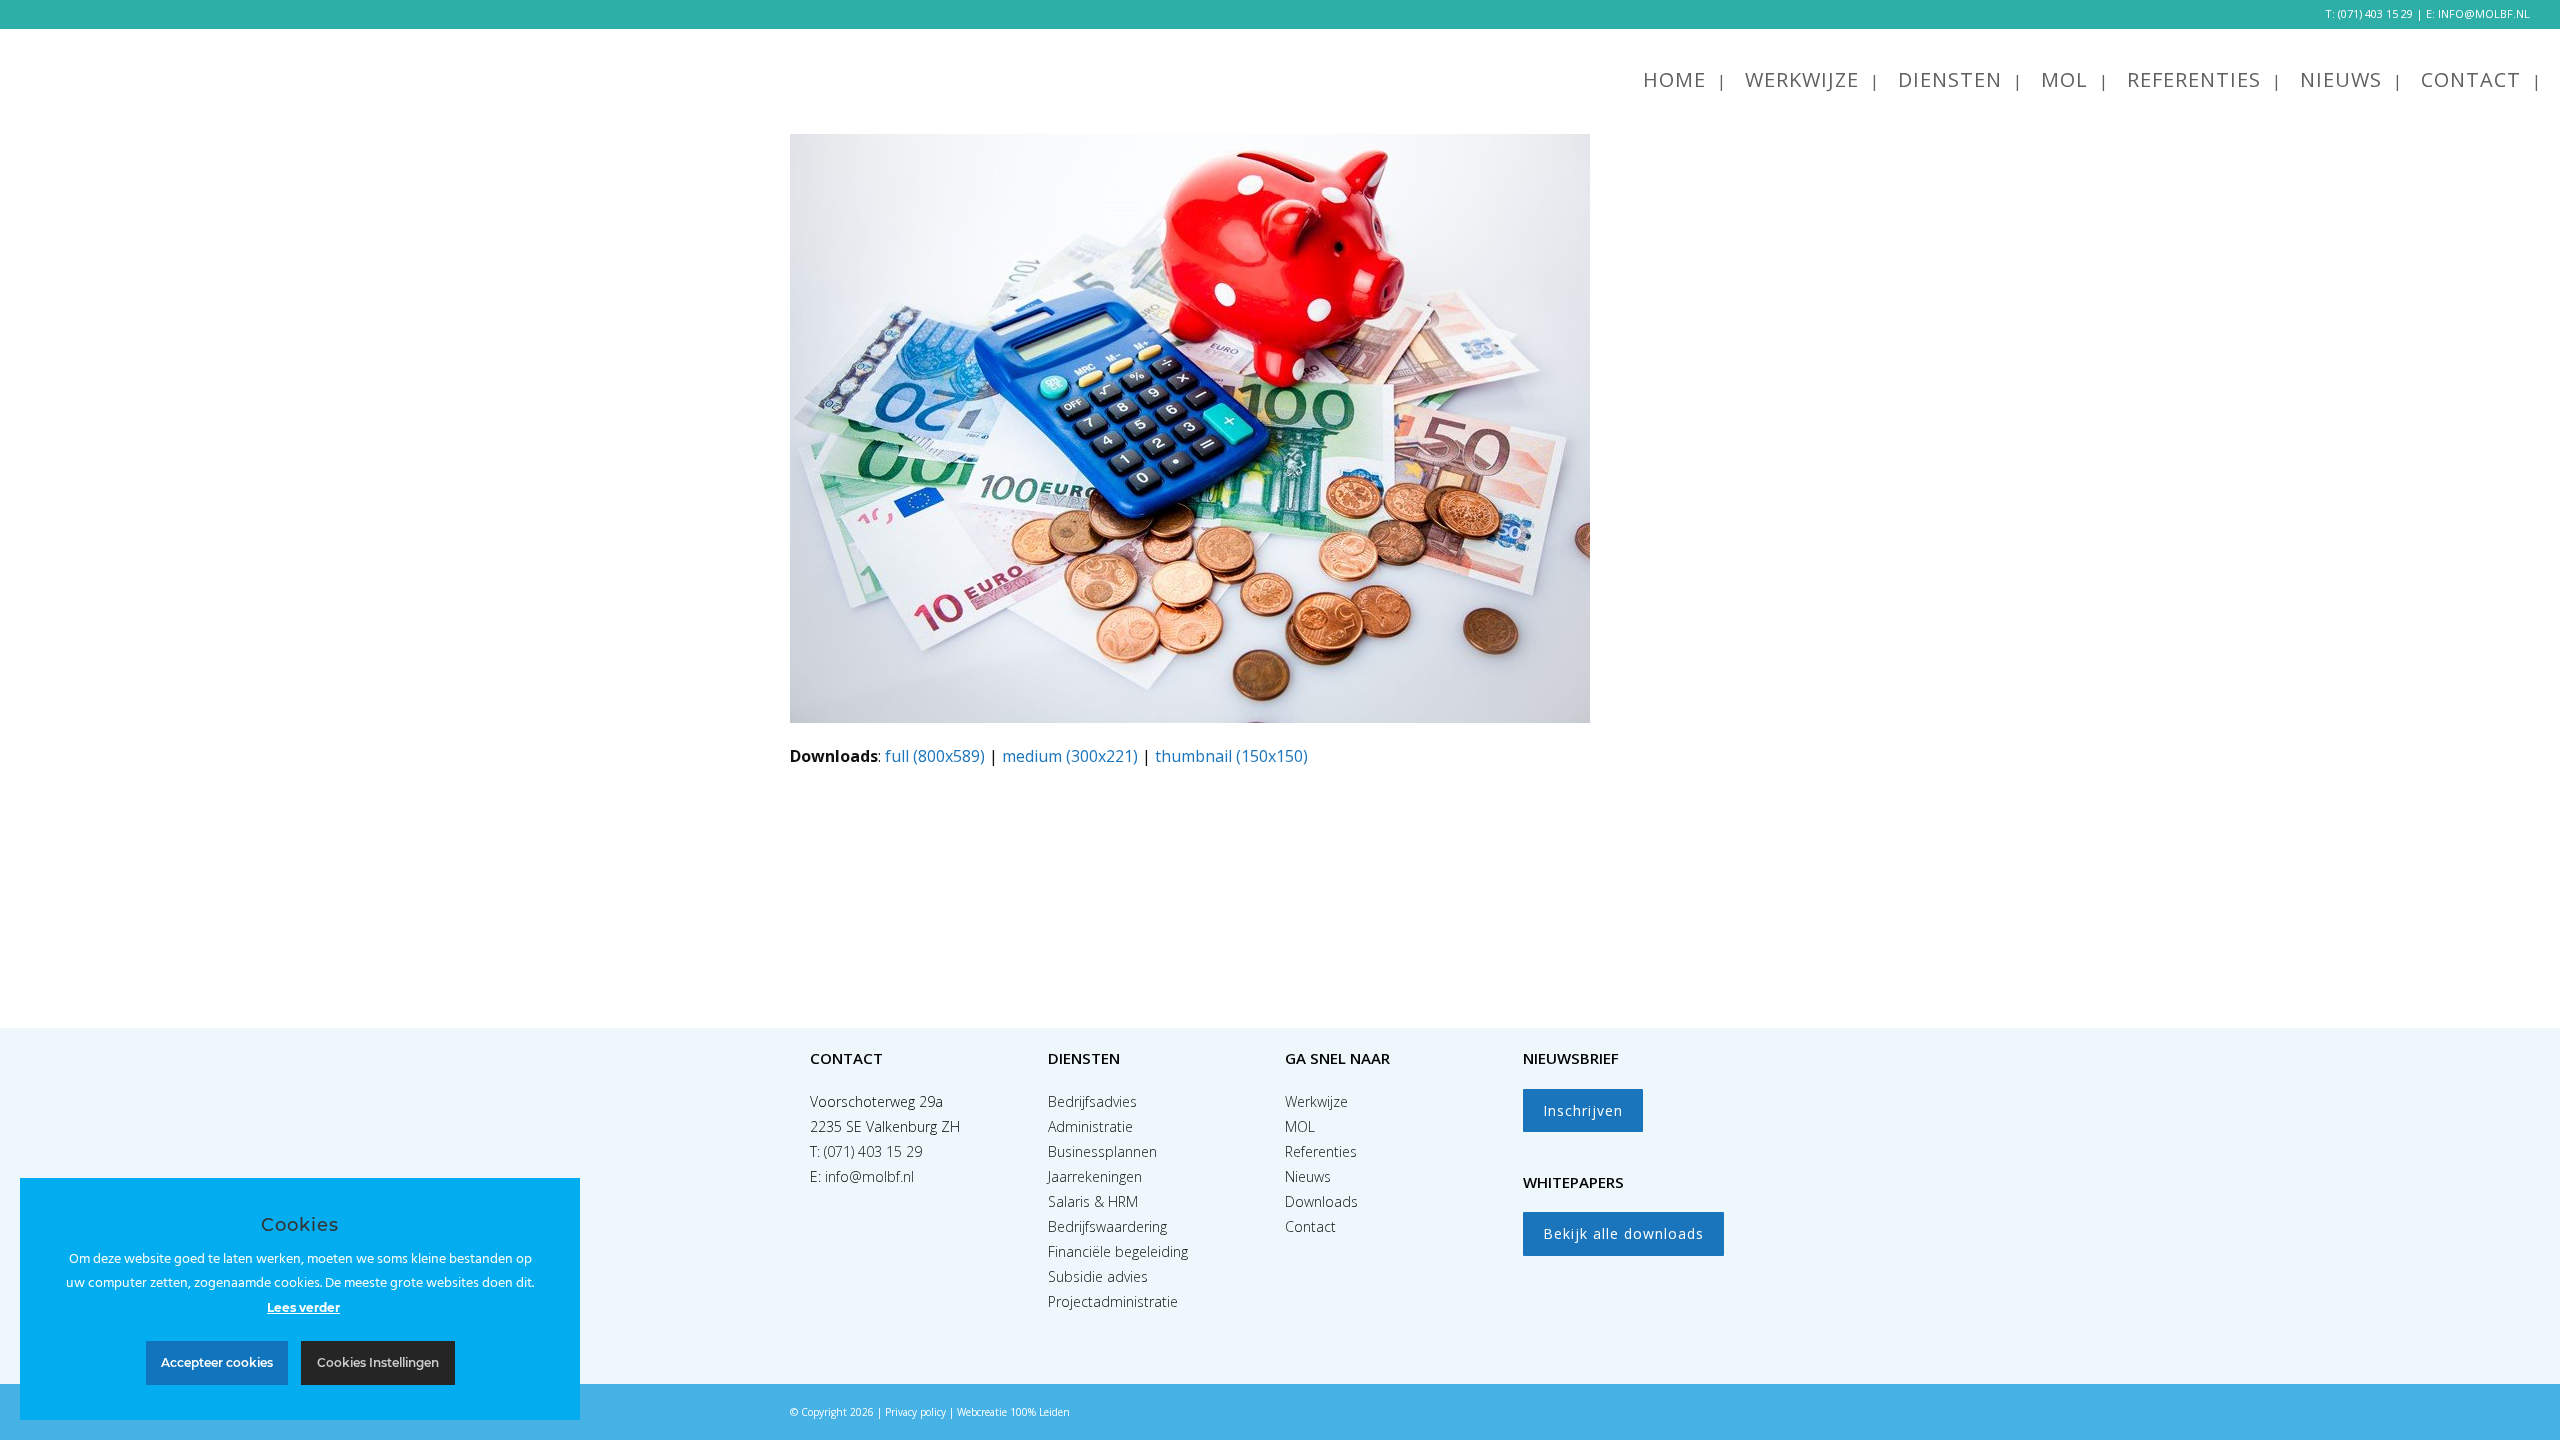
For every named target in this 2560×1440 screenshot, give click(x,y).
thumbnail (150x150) (1231, 756)
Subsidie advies (1098, 1276)
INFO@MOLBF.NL (2484, 13)
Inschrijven (1583, 1110)
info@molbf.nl (869, 1176)
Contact (1310, 1226)
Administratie (1090, 1126)
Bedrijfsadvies (1092, 1101)
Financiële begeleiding (1118, 1251)
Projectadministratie (1113, 1301)
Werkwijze (1316, 1101)
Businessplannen (1102, 1151)
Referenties (1321, 1151)
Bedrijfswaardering (1107, 1226)
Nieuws (1308, 1176)
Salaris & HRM (1093, 1201)
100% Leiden (1040, 1412)
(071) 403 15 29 (2375, 13)
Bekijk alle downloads (1623, 1233)
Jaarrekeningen (1095, 1176)
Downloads (1321, 1201)
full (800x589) (935, 756)
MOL (1300, 1126)
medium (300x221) (1070, 756)
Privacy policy (915, 1412)
